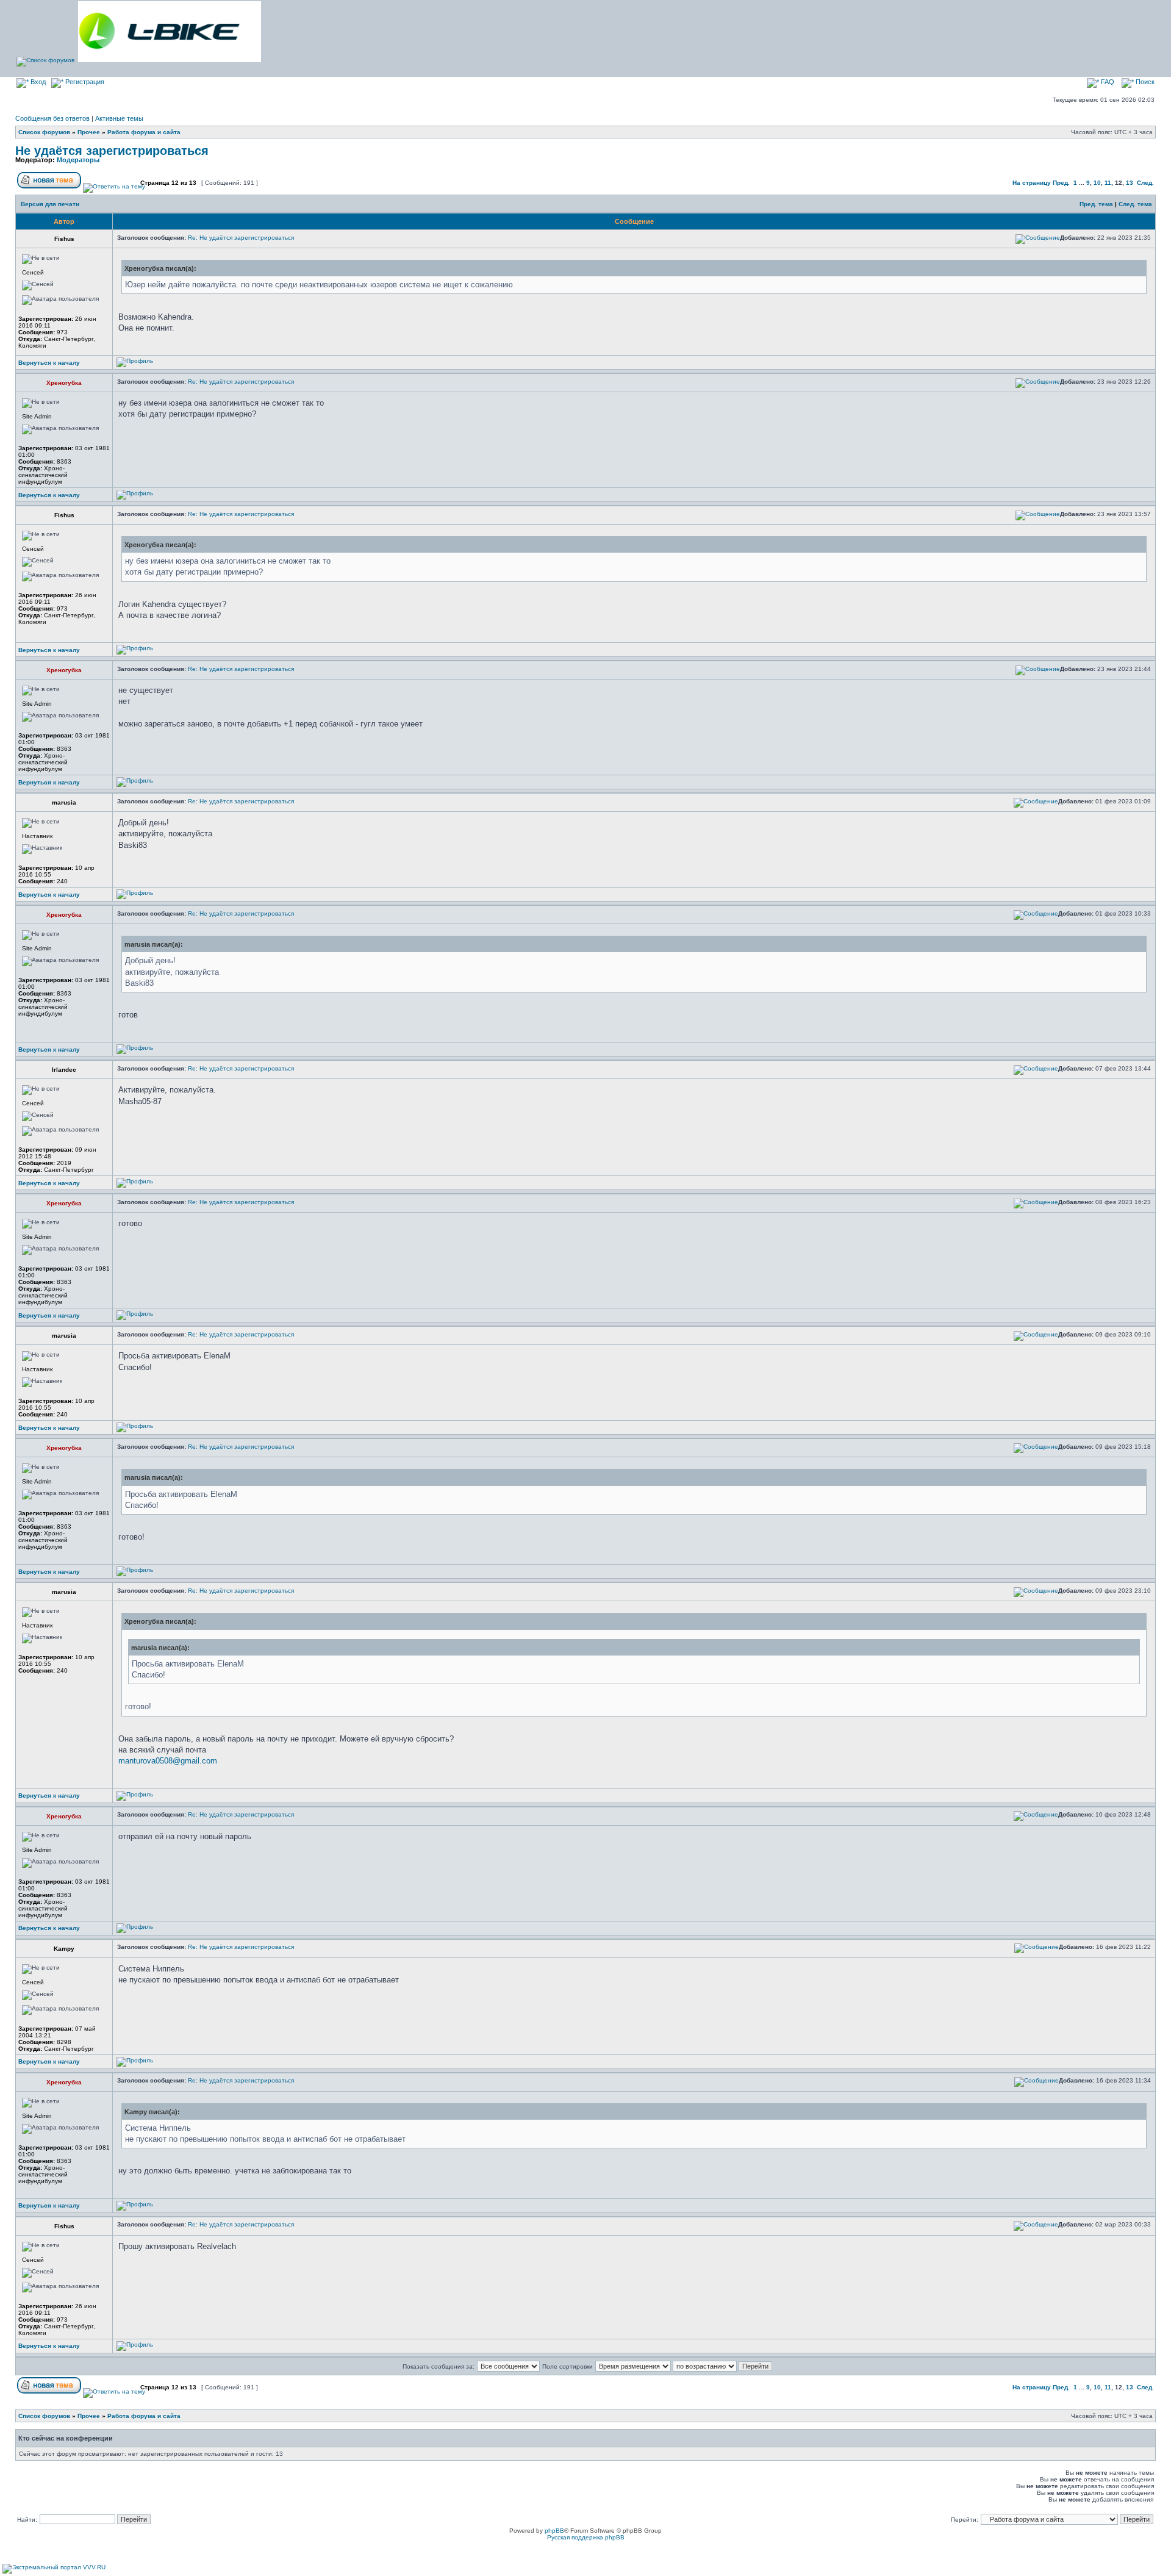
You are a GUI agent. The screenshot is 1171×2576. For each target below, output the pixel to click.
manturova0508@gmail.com (168, 1761)
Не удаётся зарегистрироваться (112, 151)
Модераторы (78, 160)
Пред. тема (1096, 204)
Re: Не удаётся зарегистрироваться (241, 238)
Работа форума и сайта (144, 132)
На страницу (1032, 183)
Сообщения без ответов (52, 118)
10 (1097, 183)
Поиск (1144, 82)
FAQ (1107, 82)
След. (1145, 183)
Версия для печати (50, 204)
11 (1108, 183)
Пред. (1061, 183)
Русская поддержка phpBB (586, 2537)
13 (1130, 183)
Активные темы (119, 118)
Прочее (89, 132)
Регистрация (84, 82)
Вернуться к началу (49, 363)
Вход (37, 82)
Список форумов (44, 132)
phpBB (554, 2531)
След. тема (1135, 204)
